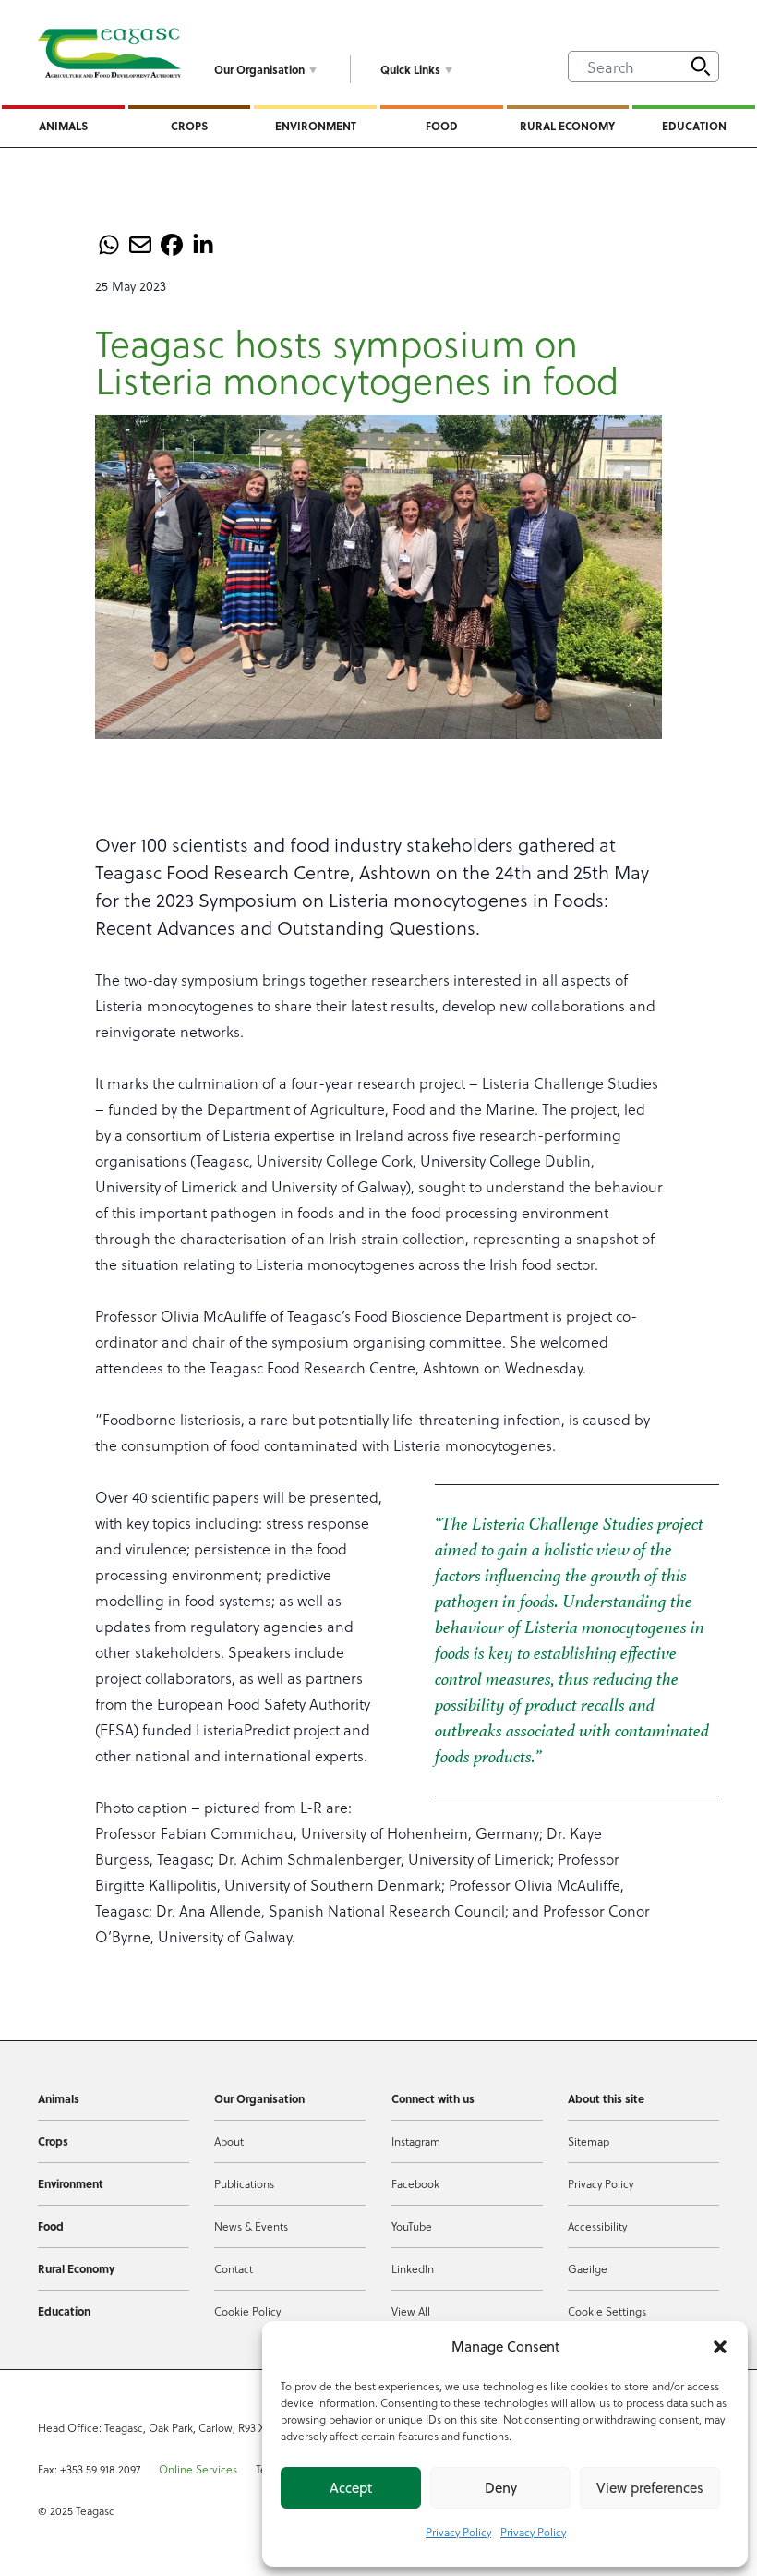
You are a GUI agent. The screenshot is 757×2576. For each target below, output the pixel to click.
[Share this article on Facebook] (172, 245)
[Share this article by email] (140, 245)
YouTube (412, 2226)
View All (411, 2311)
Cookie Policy (247, 2311)
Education (694, 126)
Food (442, 126)
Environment (316, 126)
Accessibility (597, 2226)
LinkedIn (413, 2268)
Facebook (415, 2183)
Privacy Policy (458, 2532)
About (229, 2141)
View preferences (650, 2488)
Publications (244, 2183)
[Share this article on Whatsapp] (109, 245)
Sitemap (589, 2141)
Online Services (198, 2469)
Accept (351, 2488)
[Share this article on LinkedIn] (203, 245)
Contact (234, 2268)
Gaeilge (588, 2268)
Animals (63, 126)
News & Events (251, 2226)
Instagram (416, 2141)
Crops (189, 126)
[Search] (701, 67)
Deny (501, 2488)
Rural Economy (567, 126)
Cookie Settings (607, 2311)
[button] (720, 2347)
